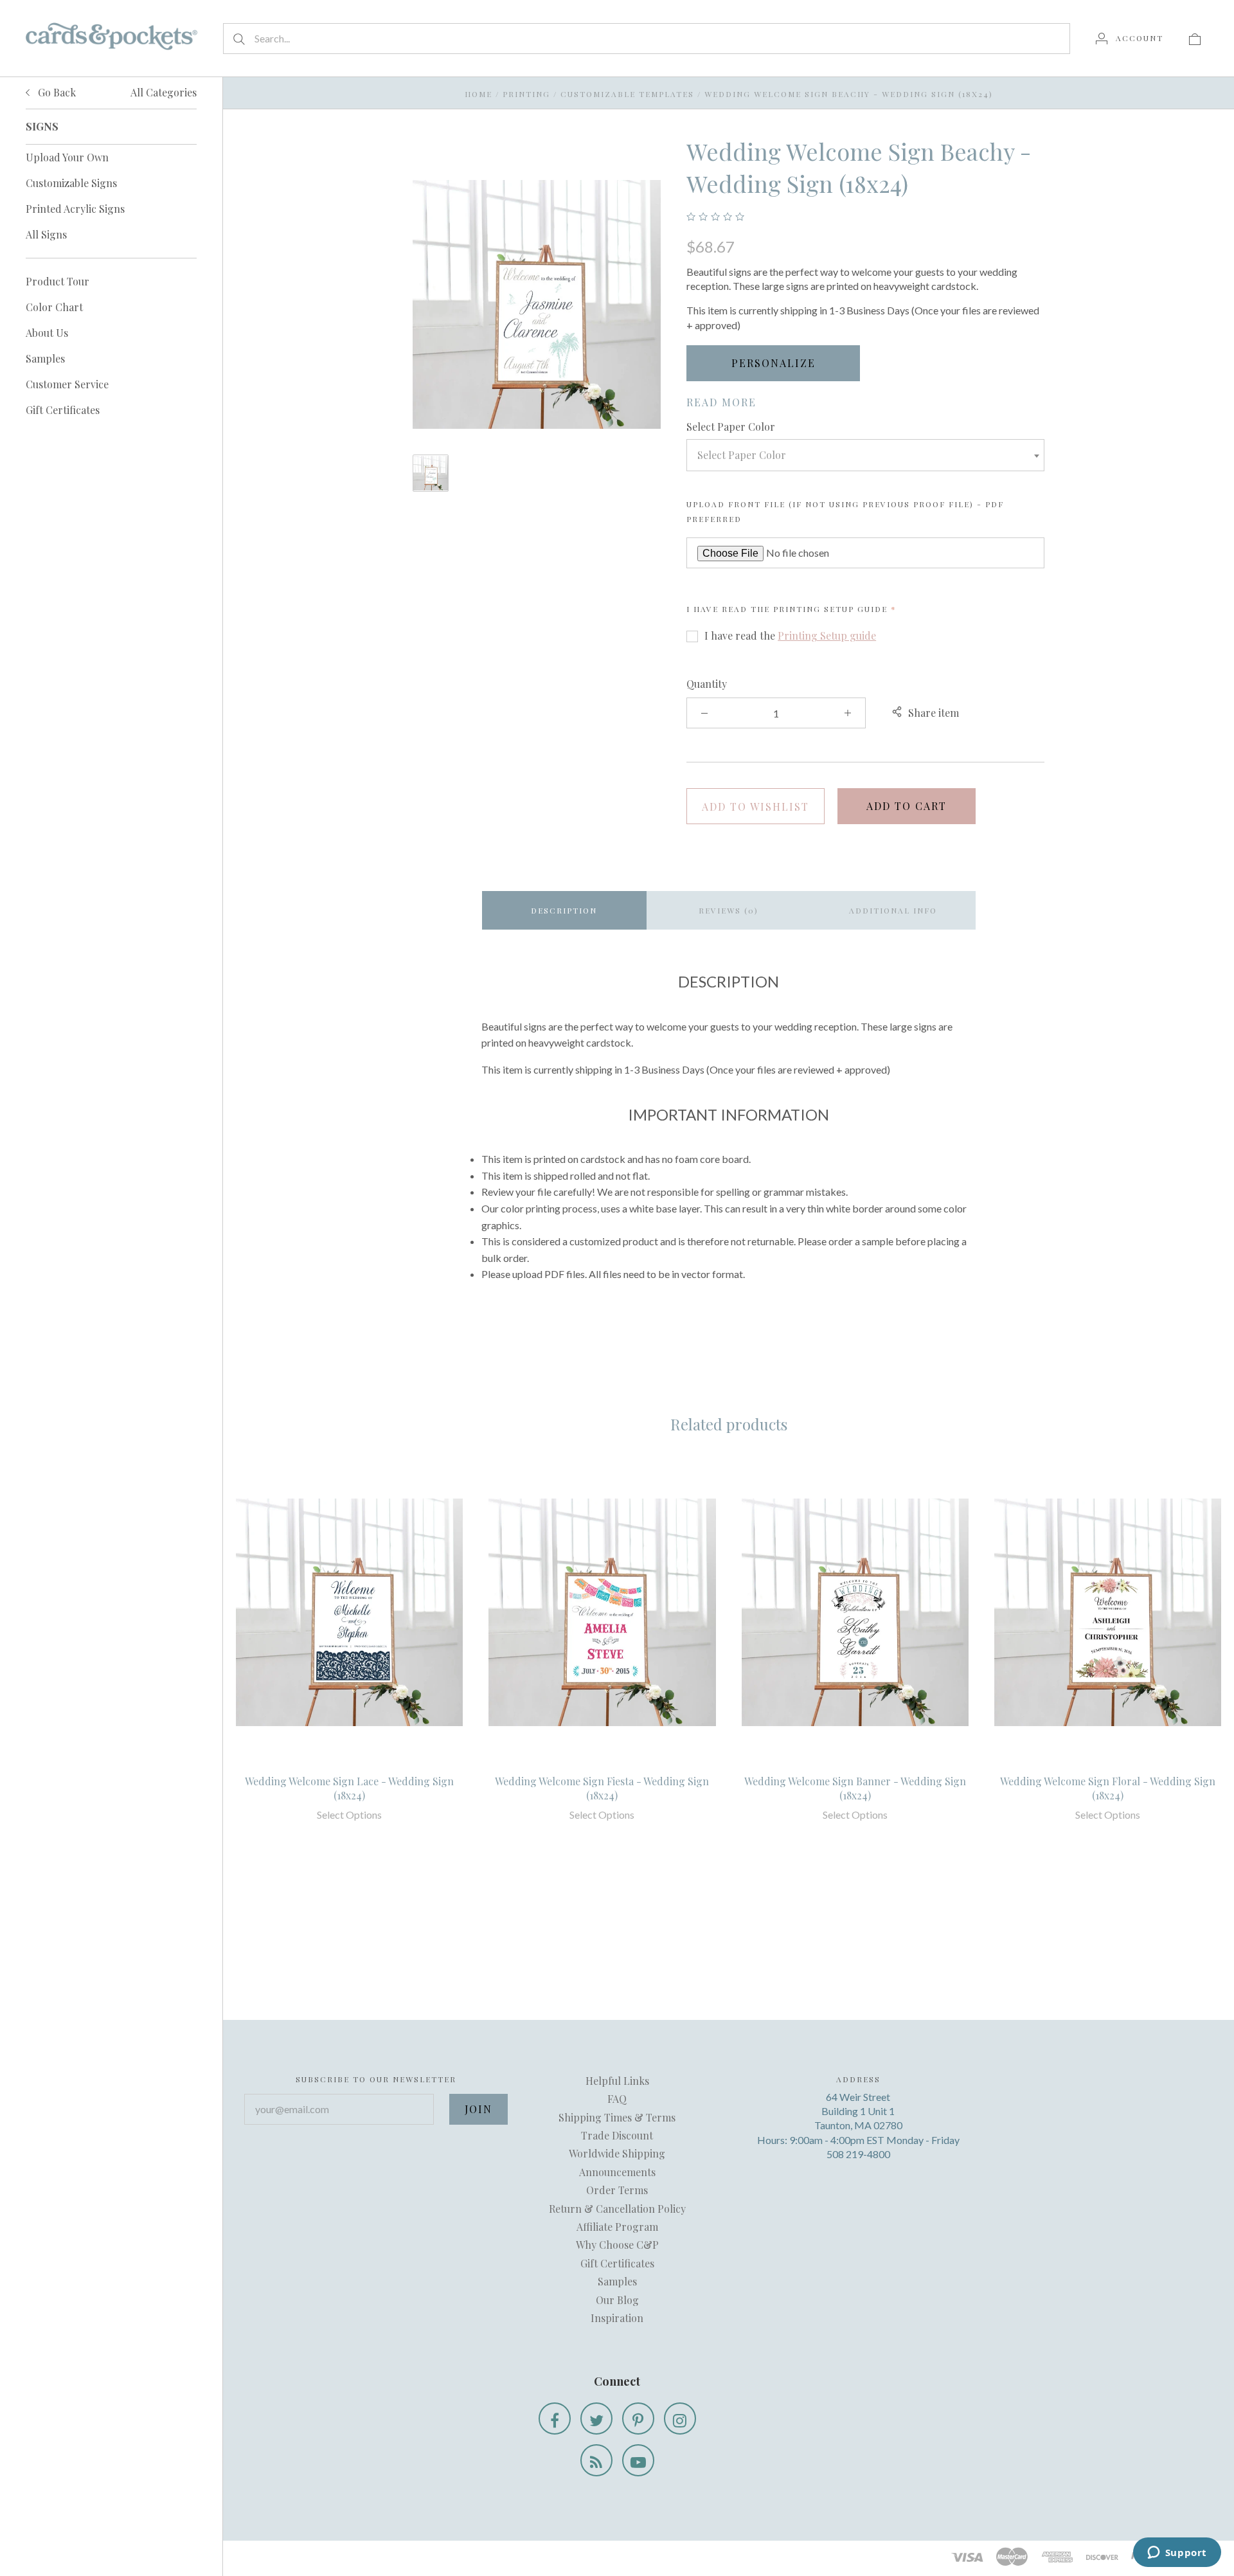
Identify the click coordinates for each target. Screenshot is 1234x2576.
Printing (526, 94)
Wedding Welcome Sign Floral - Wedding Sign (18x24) (1108, 1788)
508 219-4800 (858, 2154)
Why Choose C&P (617, 2245)
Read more (721, 402)
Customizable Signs (71, 183)
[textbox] (865, 455)
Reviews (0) (729, 910)
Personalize (773, 363)
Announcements (617, 2172)
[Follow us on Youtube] (638, 2460)
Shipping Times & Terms (617, 2117)
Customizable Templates (627, 94)
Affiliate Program (617, 2227)
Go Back (56, 92)
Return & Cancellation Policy (617, 2209)
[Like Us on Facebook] (555, 2418)
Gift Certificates (63, 410)
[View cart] (1195, 38)
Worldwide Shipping (617, 2153)
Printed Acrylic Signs (75, 209)
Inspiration (617, 2318)
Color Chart (54, 307)
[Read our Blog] (596, 2460)
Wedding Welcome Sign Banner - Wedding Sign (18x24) (855, 1788)
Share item (934, 713)
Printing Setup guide (830, 609)
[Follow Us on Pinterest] (638, 2418)
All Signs (46, 234)
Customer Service (67, 384)
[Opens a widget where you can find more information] (1177, 2553)
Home (478, 94)
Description (564, 910)
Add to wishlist (756, 806)
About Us (47, 333)
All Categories (164, 92)
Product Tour (58, 281)
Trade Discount (617, 2135)
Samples (45, 358)
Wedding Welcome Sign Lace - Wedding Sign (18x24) (349, 1788)
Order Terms (617, 2190)
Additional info (893, 910)
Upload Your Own (67, 157)
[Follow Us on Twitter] (596, 2418)
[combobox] (865, 455)
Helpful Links (617, 2081)
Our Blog (617, 2300)
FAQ (617, 2099)
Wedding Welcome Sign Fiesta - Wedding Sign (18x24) (602, 1788)
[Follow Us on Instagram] (680, 2418)
